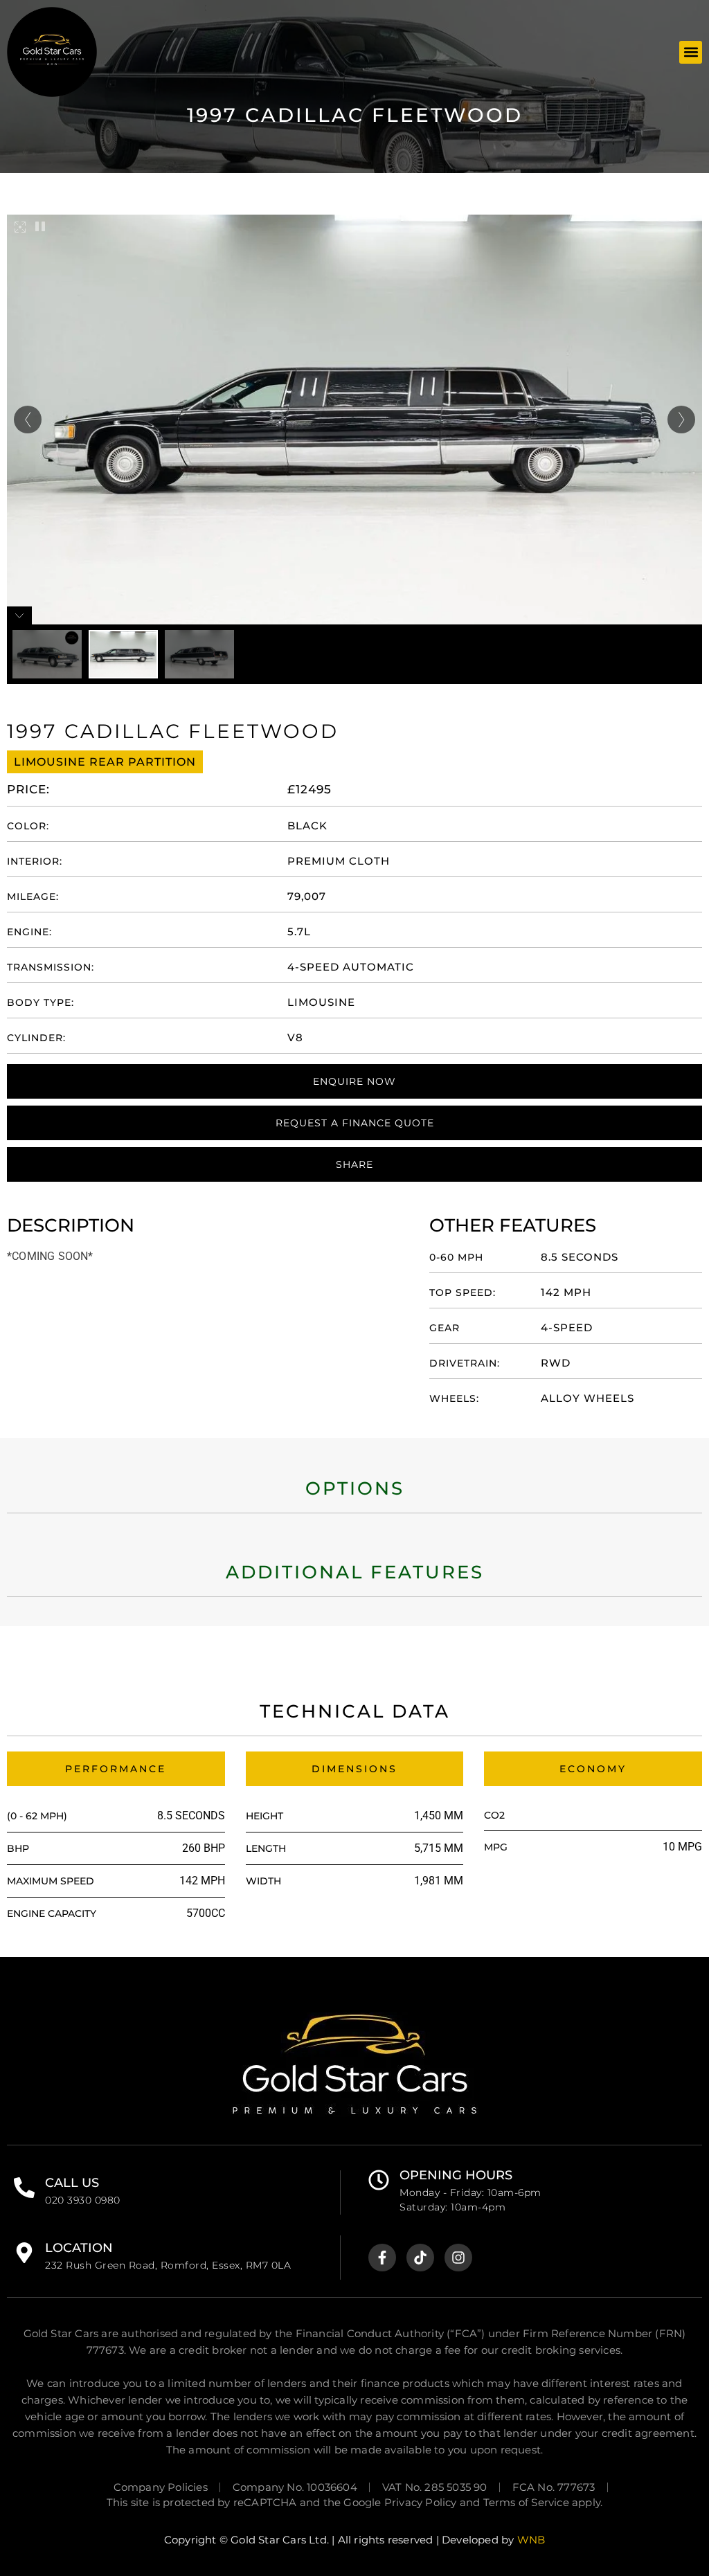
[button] (691, 52)
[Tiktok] (420, 2258)
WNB (531, 2540)
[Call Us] (24, 2188)
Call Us (72, 2183)
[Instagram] (458, 2258)
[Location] (24, 2253)
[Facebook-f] (382, 2258)
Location (79, 2248)
